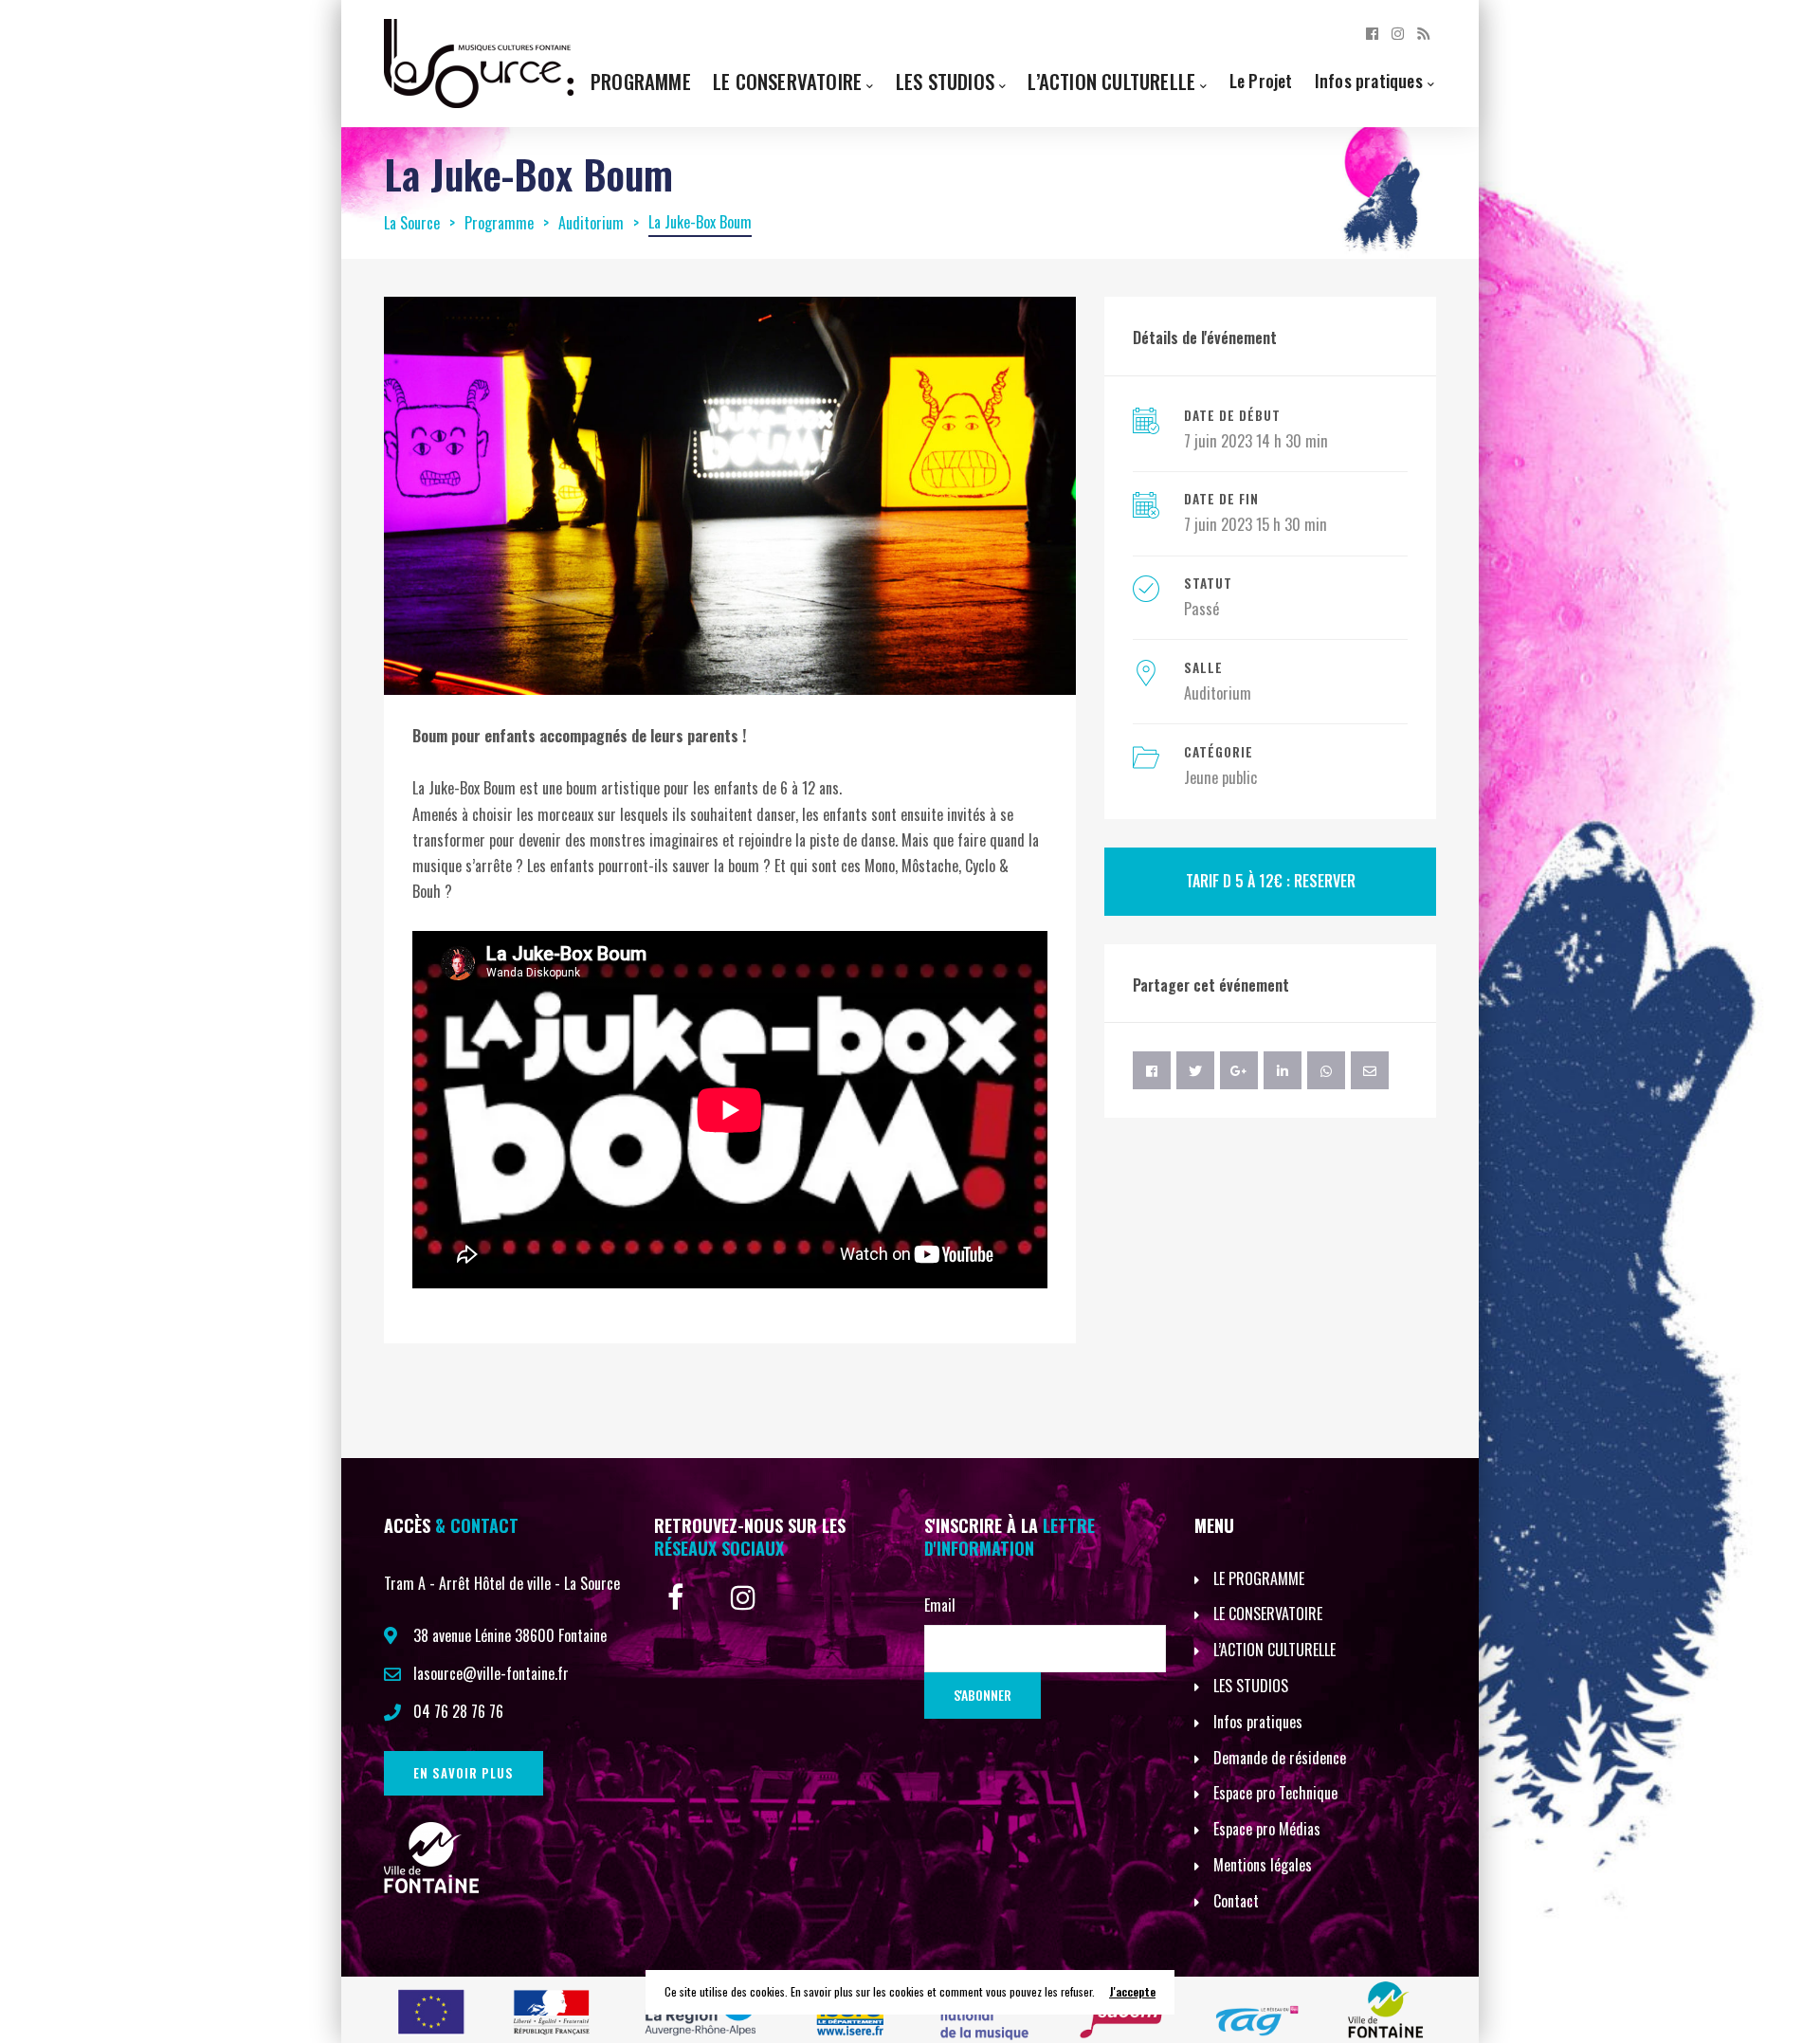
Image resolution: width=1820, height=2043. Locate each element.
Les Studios (945, 81)
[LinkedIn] (1283, 1070)
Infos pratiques (1369, 80)
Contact (1236, 1901)
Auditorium (1218, 693)
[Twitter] (1195, 1070)
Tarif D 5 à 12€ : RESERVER (1271, 881)
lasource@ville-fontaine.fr (491, 1673)
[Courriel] (1370, 1070)
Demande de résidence (1280, 1758)
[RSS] (1423, 32)
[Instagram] (1398, 32)
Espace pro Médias (1267, 1829)
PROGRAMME (641, 81)
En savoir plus (464, 1773)
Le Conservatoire (787, 81)
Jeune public (1220, 777)
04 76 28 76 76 (458, 1711)
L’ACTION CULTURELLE (1274, 1650)
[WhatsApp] (1326, 1070)
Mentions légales (1263, 1865)
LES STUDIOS (1251, 1686)
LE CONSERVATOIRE (1268, 1614)
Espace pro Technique (1275, 1793)
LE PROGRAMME (1259, 1578)
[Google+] (1239, 1070)
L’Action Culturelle (1111, 81)
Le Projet (1261, 80)
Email (940, 1605)
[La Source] (479, 62)
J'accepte (1132, 1991)
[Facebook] (1372, 32)
